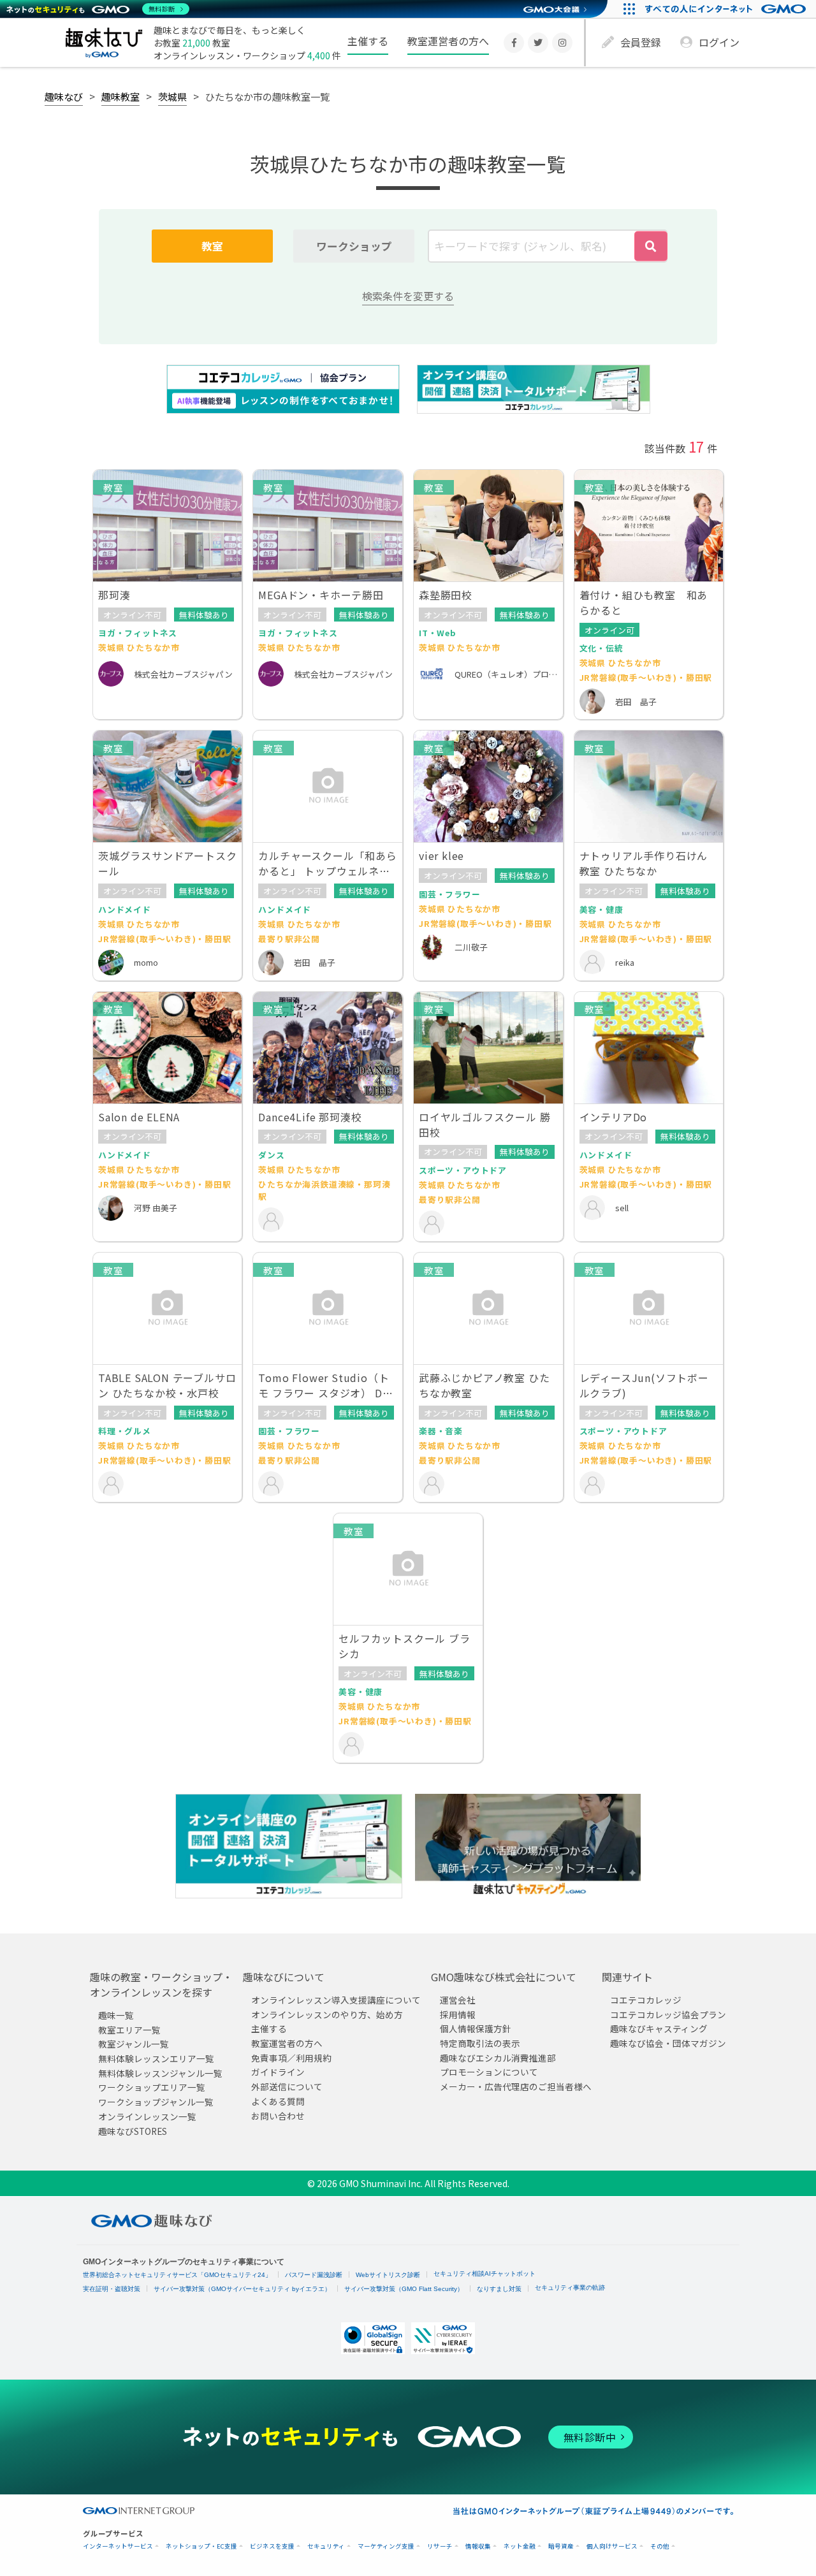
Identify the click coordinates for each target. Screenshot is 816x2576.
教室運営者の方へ (448, 41)
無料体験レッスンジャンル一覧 (160, 2073)
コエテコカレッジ (646, 2000)
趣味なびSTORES (133, 2131)
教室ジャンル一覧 (134, 2044)
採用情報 (458, 2014)
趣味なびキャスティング (659, 2029)
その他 (660, 2546)
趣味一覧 (116, 2015)
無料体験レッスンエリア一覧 (156, 2059)
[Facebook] (514, 43)
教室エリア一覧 (129, 2030)
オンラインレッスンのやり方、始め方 (327, 2014)
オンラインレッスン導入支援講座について (336, 2000)
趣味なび (64, 96)
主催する (368, 41)
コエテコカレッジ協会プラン (668, 2014)
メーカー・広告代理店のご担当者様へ (516, 2087)
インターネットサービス (118, 2546)
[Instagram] (562, 43)
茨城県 (172, 96)
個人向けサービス (612, 2546)
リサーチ (440, 2546)
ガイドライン (278, 2072)
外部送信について (287, 2087)
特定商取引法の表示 (480, 2044)
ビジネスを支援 (272, 2546)
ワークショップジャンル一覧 (156, 2102)
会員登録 (641, 42)
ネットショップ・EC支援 (201, 2546)
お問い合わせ (278, 2116)
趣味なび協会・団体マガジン (668, 2044)
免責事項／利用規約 (291, 2058)
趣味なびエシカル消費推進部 (498, 2058)
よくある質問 (278, 2101)
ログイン (719, 42)
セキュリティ (326, 2546)
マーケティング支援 (386, 2546)
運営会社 (458, 2000)
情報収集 (478, 2546)
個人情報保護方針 (476, 2029)
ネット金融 (520, 2546)
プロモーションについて (489, 2072)
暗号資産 (561, 2546)
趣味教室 (120, 96)
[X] (538, 43)
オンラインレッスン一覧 (147, 2116)
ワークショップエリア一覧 (152, 2088)
